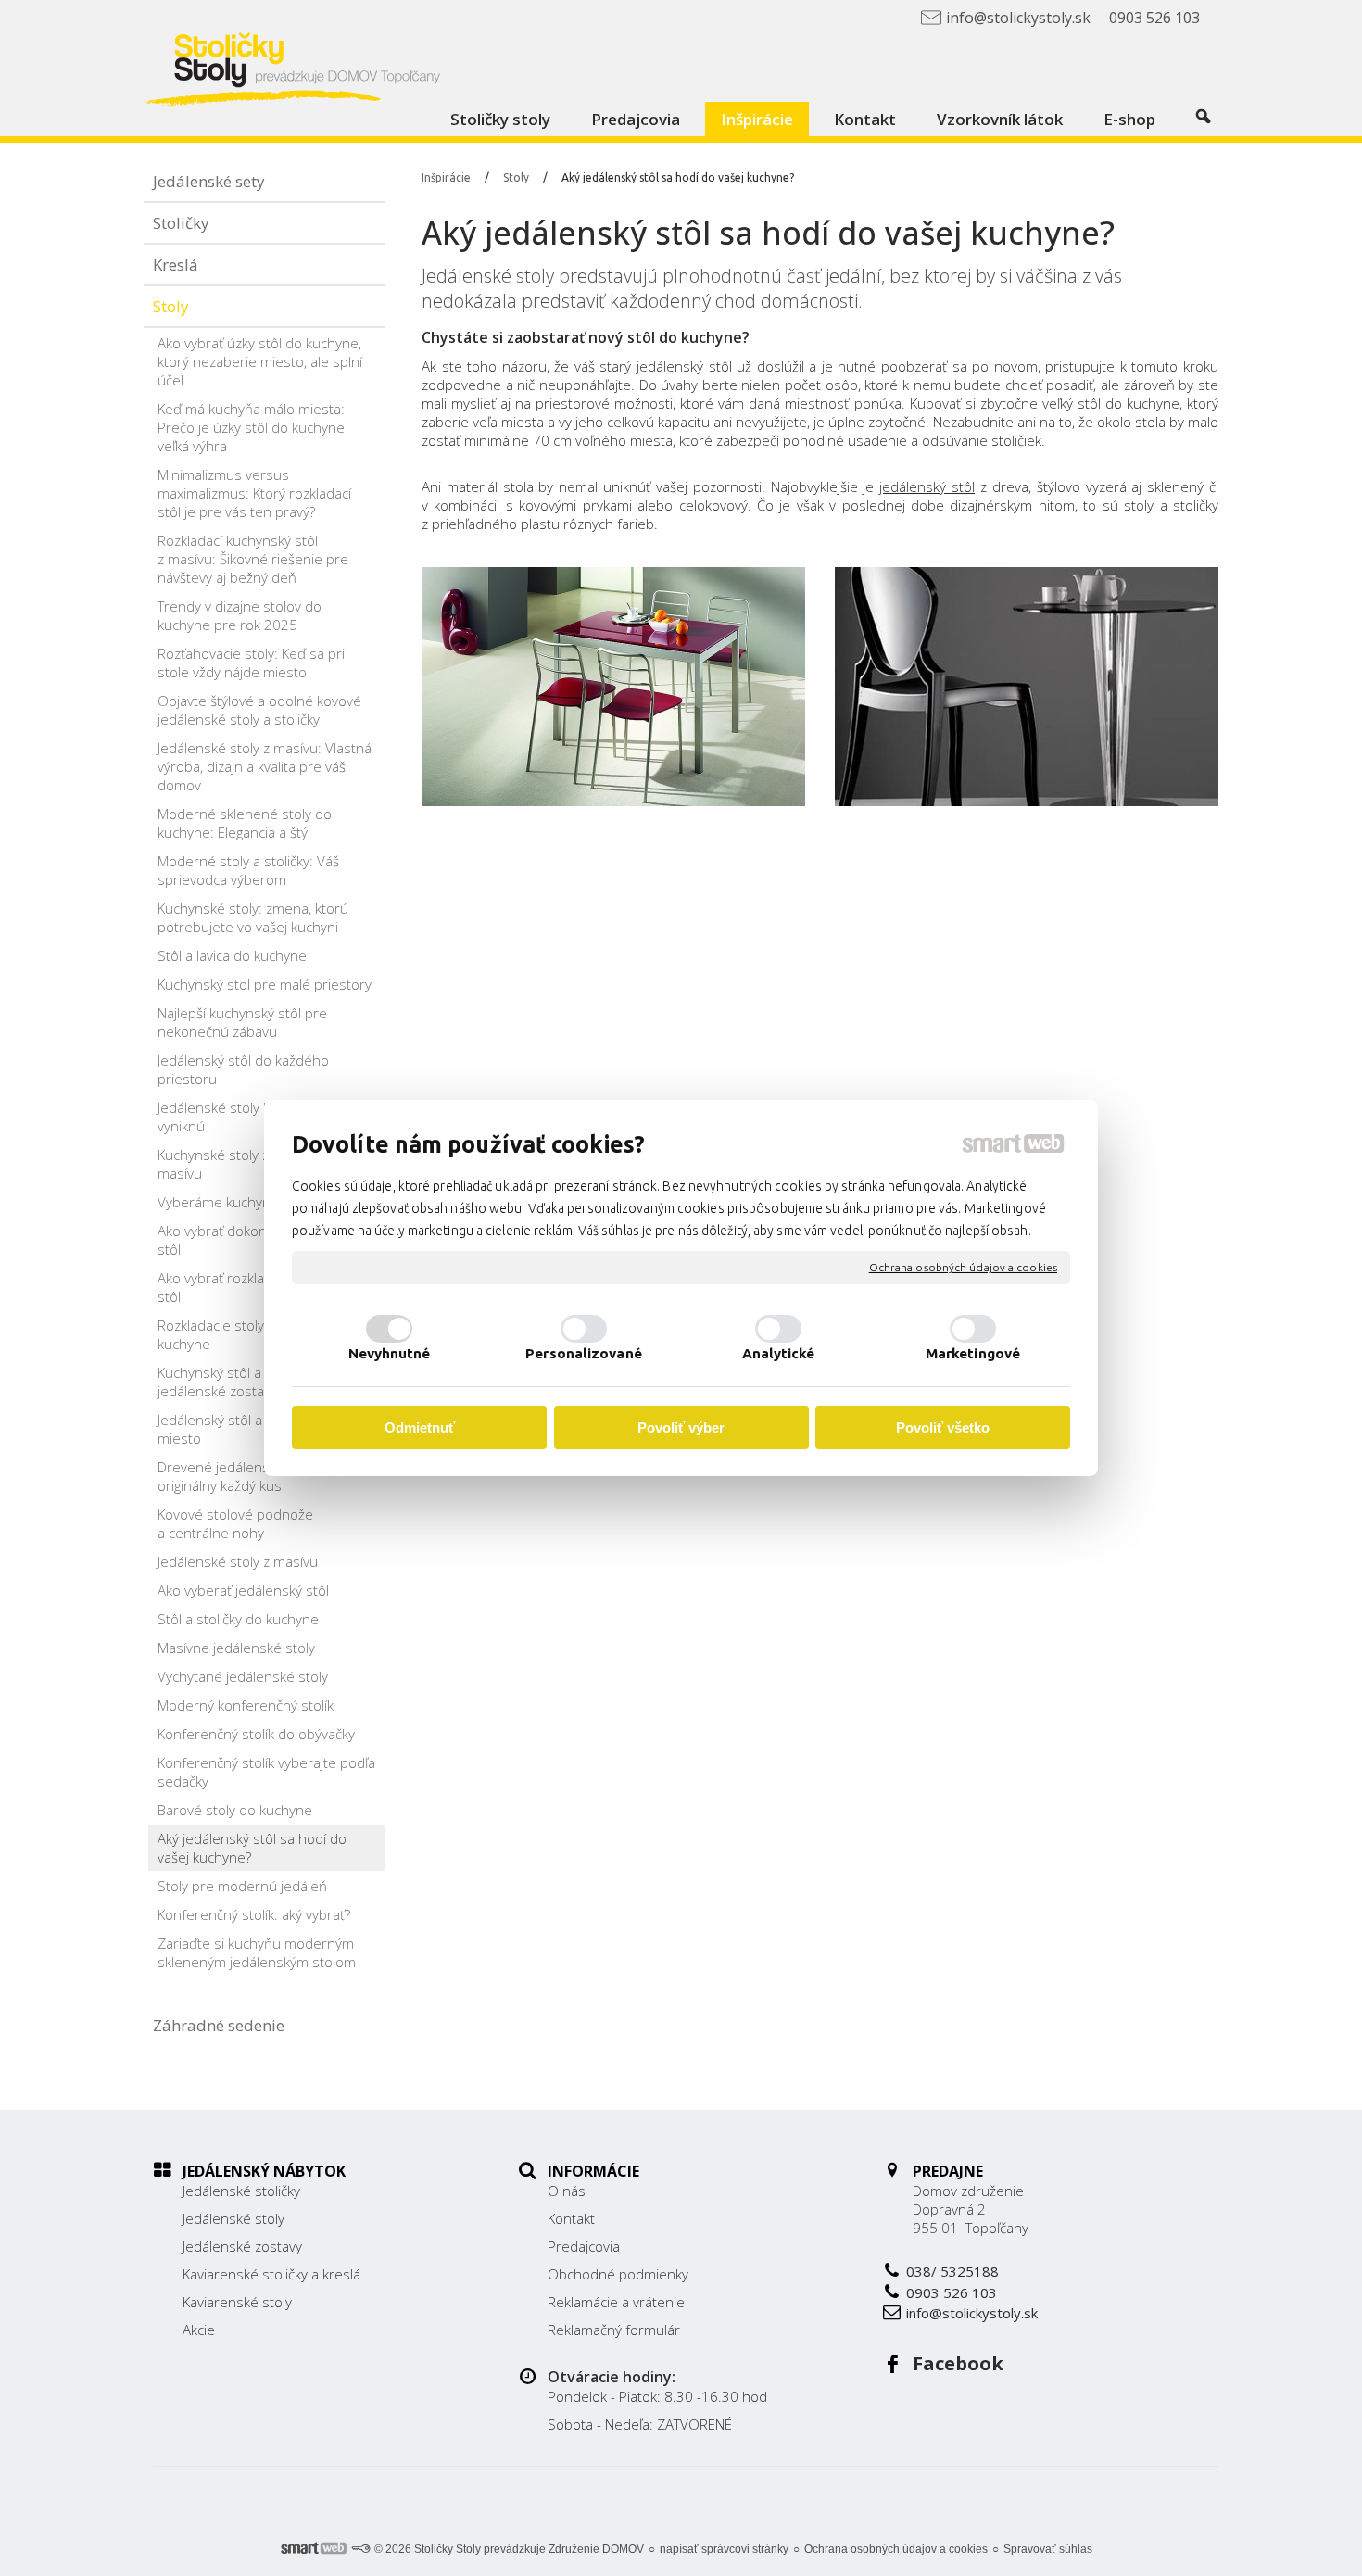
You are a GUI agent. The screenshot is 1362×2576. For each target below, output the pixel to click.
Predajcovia (584, 2246)
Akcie (199, 2330)
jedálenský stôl (927, 486)
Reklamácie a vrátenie (616, 2302)
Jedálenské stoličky (241, 2191)
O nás (567, 2191)
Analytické (779, 1353)
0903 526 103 (952, 2292)
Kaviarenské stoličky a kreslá (271, 2274)
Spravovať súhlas (1048, 2549)
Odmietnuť (420, 1427)
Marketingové (973, 1353)
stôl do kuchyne (1129, 403)
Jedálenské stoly (488, 276)
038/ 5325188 (952, 2271)
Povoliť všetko (943, 1427)
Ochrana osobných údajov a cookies (963, 1267)
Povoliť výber (681, 1427)
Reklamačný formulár (614, 2330)
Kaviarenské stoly (237, 2302)
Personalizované (584, 1353)
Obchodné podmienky (618, 2274)
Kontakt (571, 2218)
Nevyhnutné (390, 1353)
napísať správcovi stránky (724, 2549)
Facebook (958, 2363)
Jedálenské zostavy (242, 2246)
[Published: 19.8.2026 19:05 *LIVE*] (360, 2549)
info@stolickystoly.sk (972, 2313)
